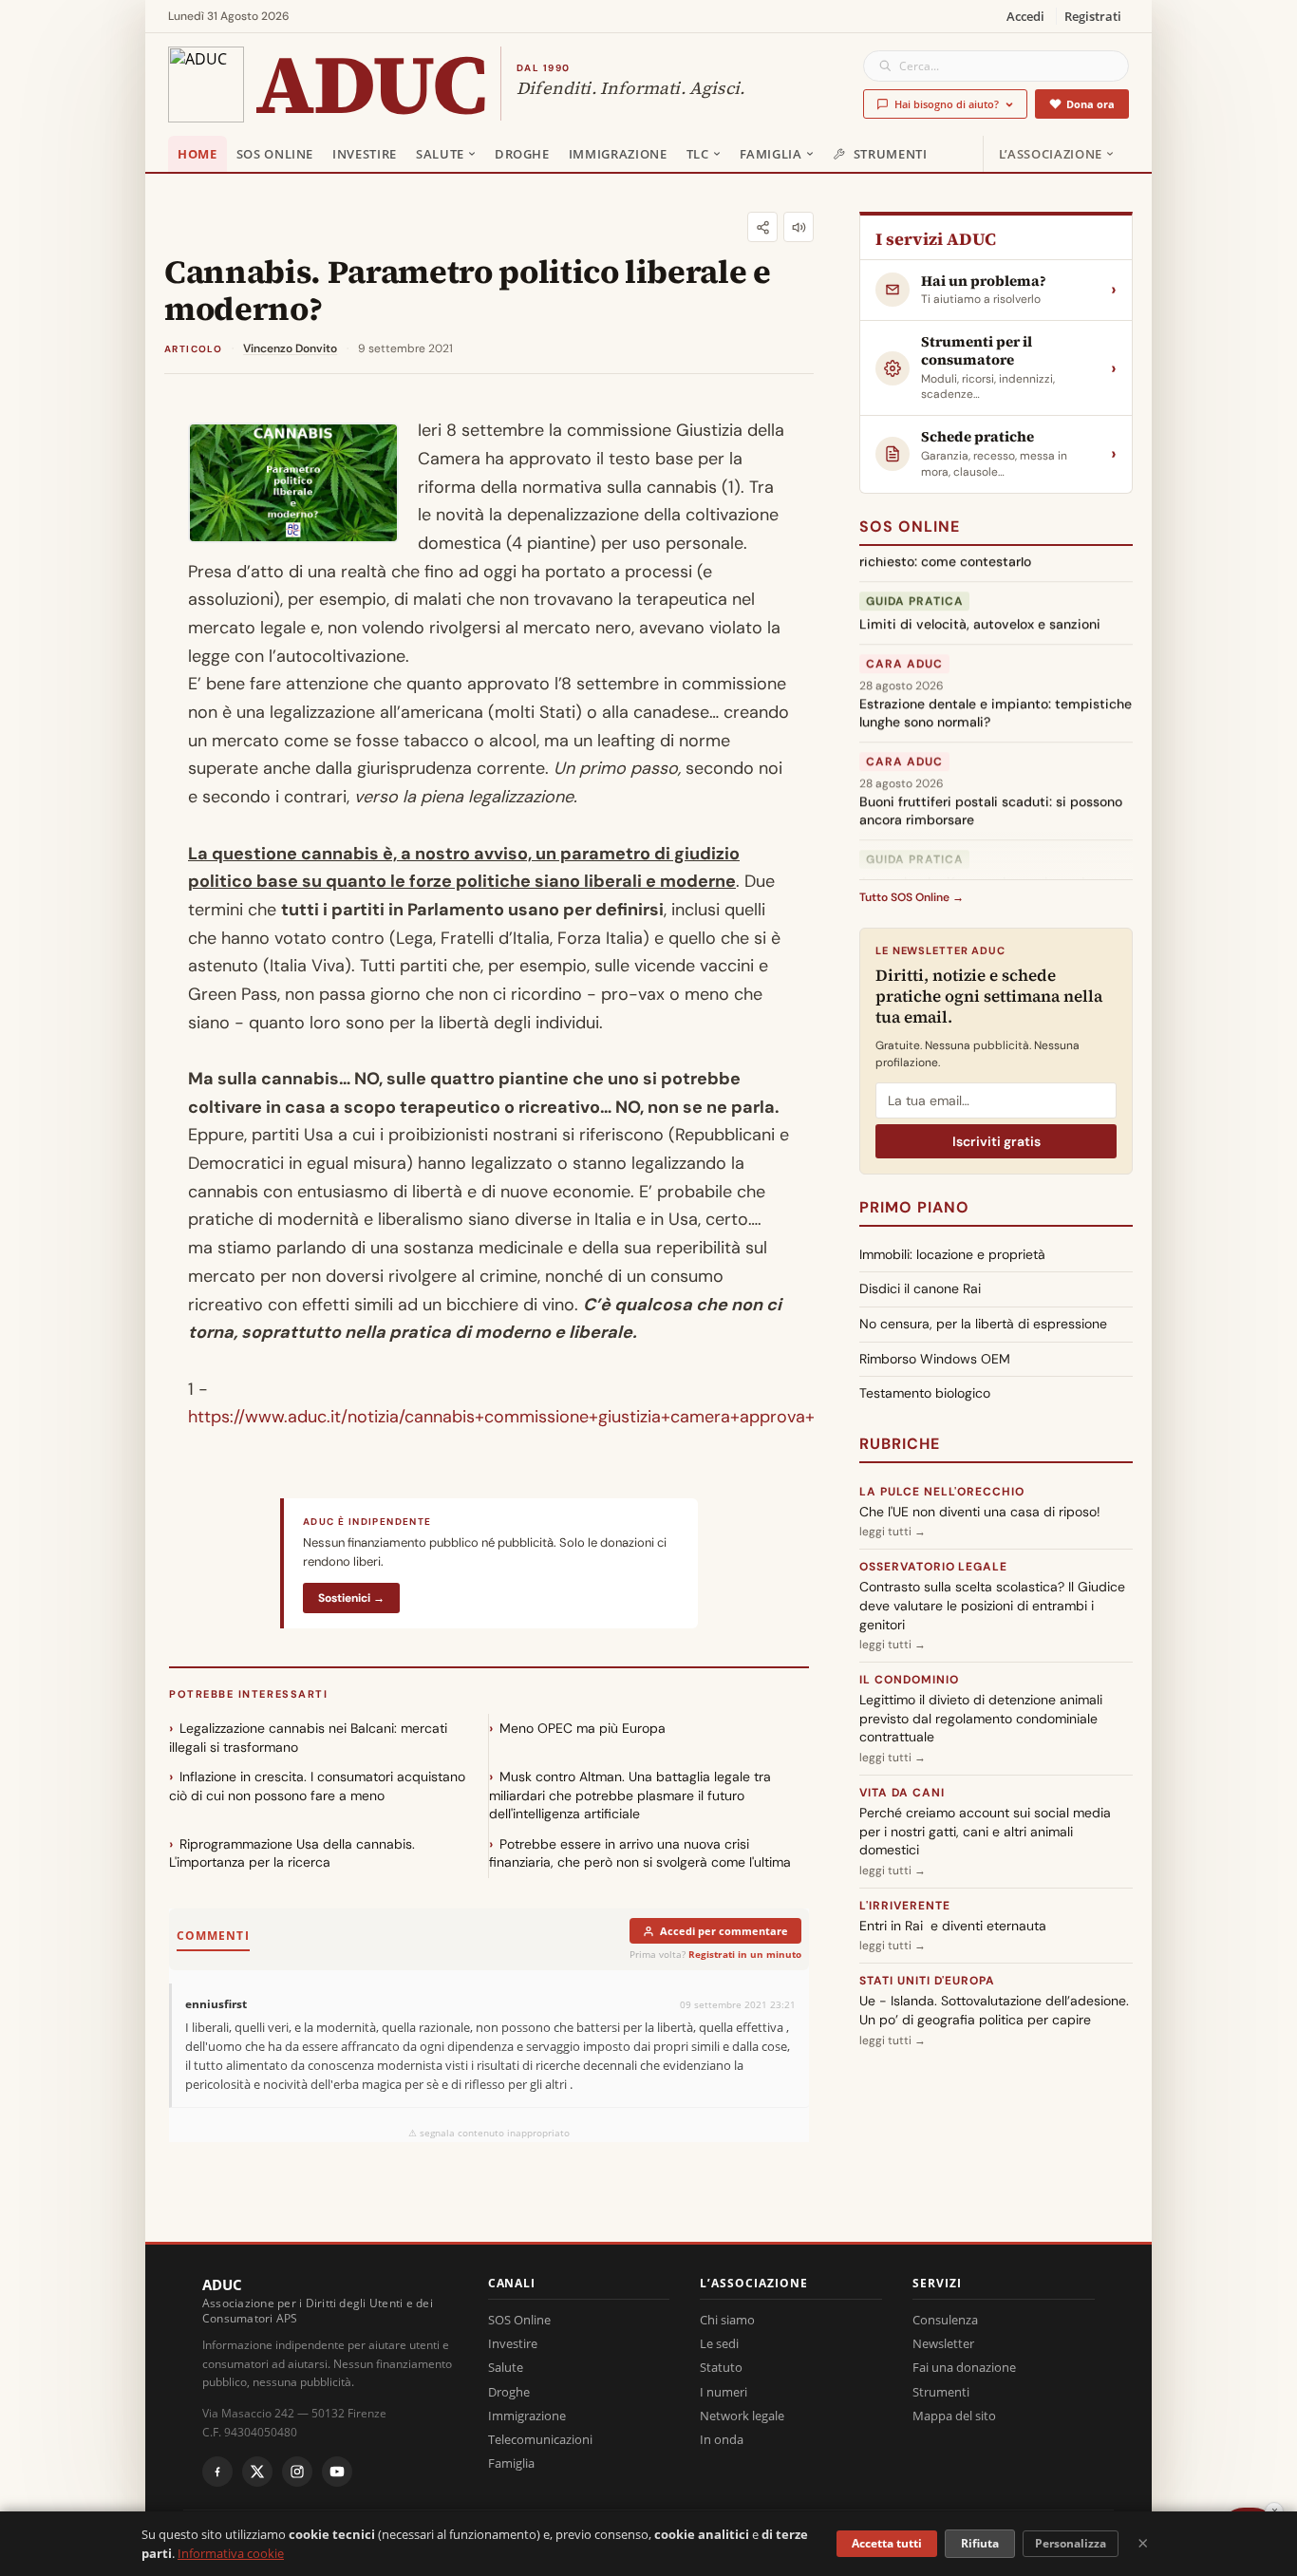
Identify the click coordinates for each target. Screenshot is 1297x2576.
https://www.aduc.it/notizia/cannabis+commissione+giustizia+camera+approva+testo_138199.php (571, 1417)
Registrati (1093, 16)
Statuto (721, 2367)
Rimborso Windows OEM (935, 1359)
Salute (440, 154)
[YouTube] (337, 2472)
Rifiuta (980, 2543)
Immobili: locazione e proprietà (952, 1254)
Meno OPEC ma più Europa (583, 1728)
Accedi (1025, 16)
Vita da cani (902, 1793)
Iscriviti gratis (996, 1141)
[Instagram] (297, 2472)
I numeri (724, 2392)
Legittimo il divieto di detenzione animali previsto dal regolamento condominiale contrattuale (981, 1718)
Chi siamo (727, 2320)
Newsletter (943, 2343)
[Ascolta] (799, 227)
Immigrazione (618, 154)
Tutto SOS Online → (912, 897)
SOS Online (275, 154)
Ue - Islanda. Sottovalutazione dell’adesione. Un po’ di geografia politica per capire (994, 2010)
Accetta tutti (887, 2543)
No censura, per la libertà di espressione (983, 1324)
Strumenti (891, 154)
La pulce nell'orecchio (942, 1492)
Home (197, 154)
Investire (365, 154)
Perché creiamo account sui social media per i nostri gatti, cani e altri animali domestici (985, 1831)
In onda (722, 2439)
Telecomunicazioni (540, 2439)
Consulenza (945, 2320)
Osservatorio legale (933, 1567)
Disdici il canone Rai (920, 1288)
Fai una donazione (964, 2367)
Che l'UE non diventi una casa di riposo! (980, 1512)
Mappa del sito (954, 2416)
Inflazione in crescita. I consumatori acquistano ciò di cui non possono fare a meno (317, 1786)
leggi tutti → (893, 1532)
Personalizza (1071, 2543)
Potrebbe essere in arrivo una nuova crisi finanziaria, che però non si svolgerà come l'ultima (640, 1853)
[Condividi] (762, 227)
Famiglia (771, 154)
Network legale (742, 2416)
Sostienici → (351, 1598)
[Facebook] (217, 2472)
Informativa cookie (231, 2553)
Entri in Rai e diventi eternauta (953, 1926)
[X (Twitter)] (257, 2472)
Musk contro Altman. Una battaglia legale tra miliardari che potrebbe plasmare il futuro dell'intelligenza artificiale (630, 1795)
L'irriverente (904, 1906)
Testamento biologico (925, 1393)
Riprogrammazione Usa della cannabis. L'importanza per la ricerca (292, 1853)
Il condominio (909, 1680)
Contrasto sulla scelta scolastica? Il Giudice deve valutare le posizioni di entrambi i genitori (992, 1605)
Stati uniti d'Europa (927, 1981)
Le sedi (719, 2343)
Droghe (522, 154)
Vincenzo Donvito (290, 348)
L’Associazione (1051, 154)
